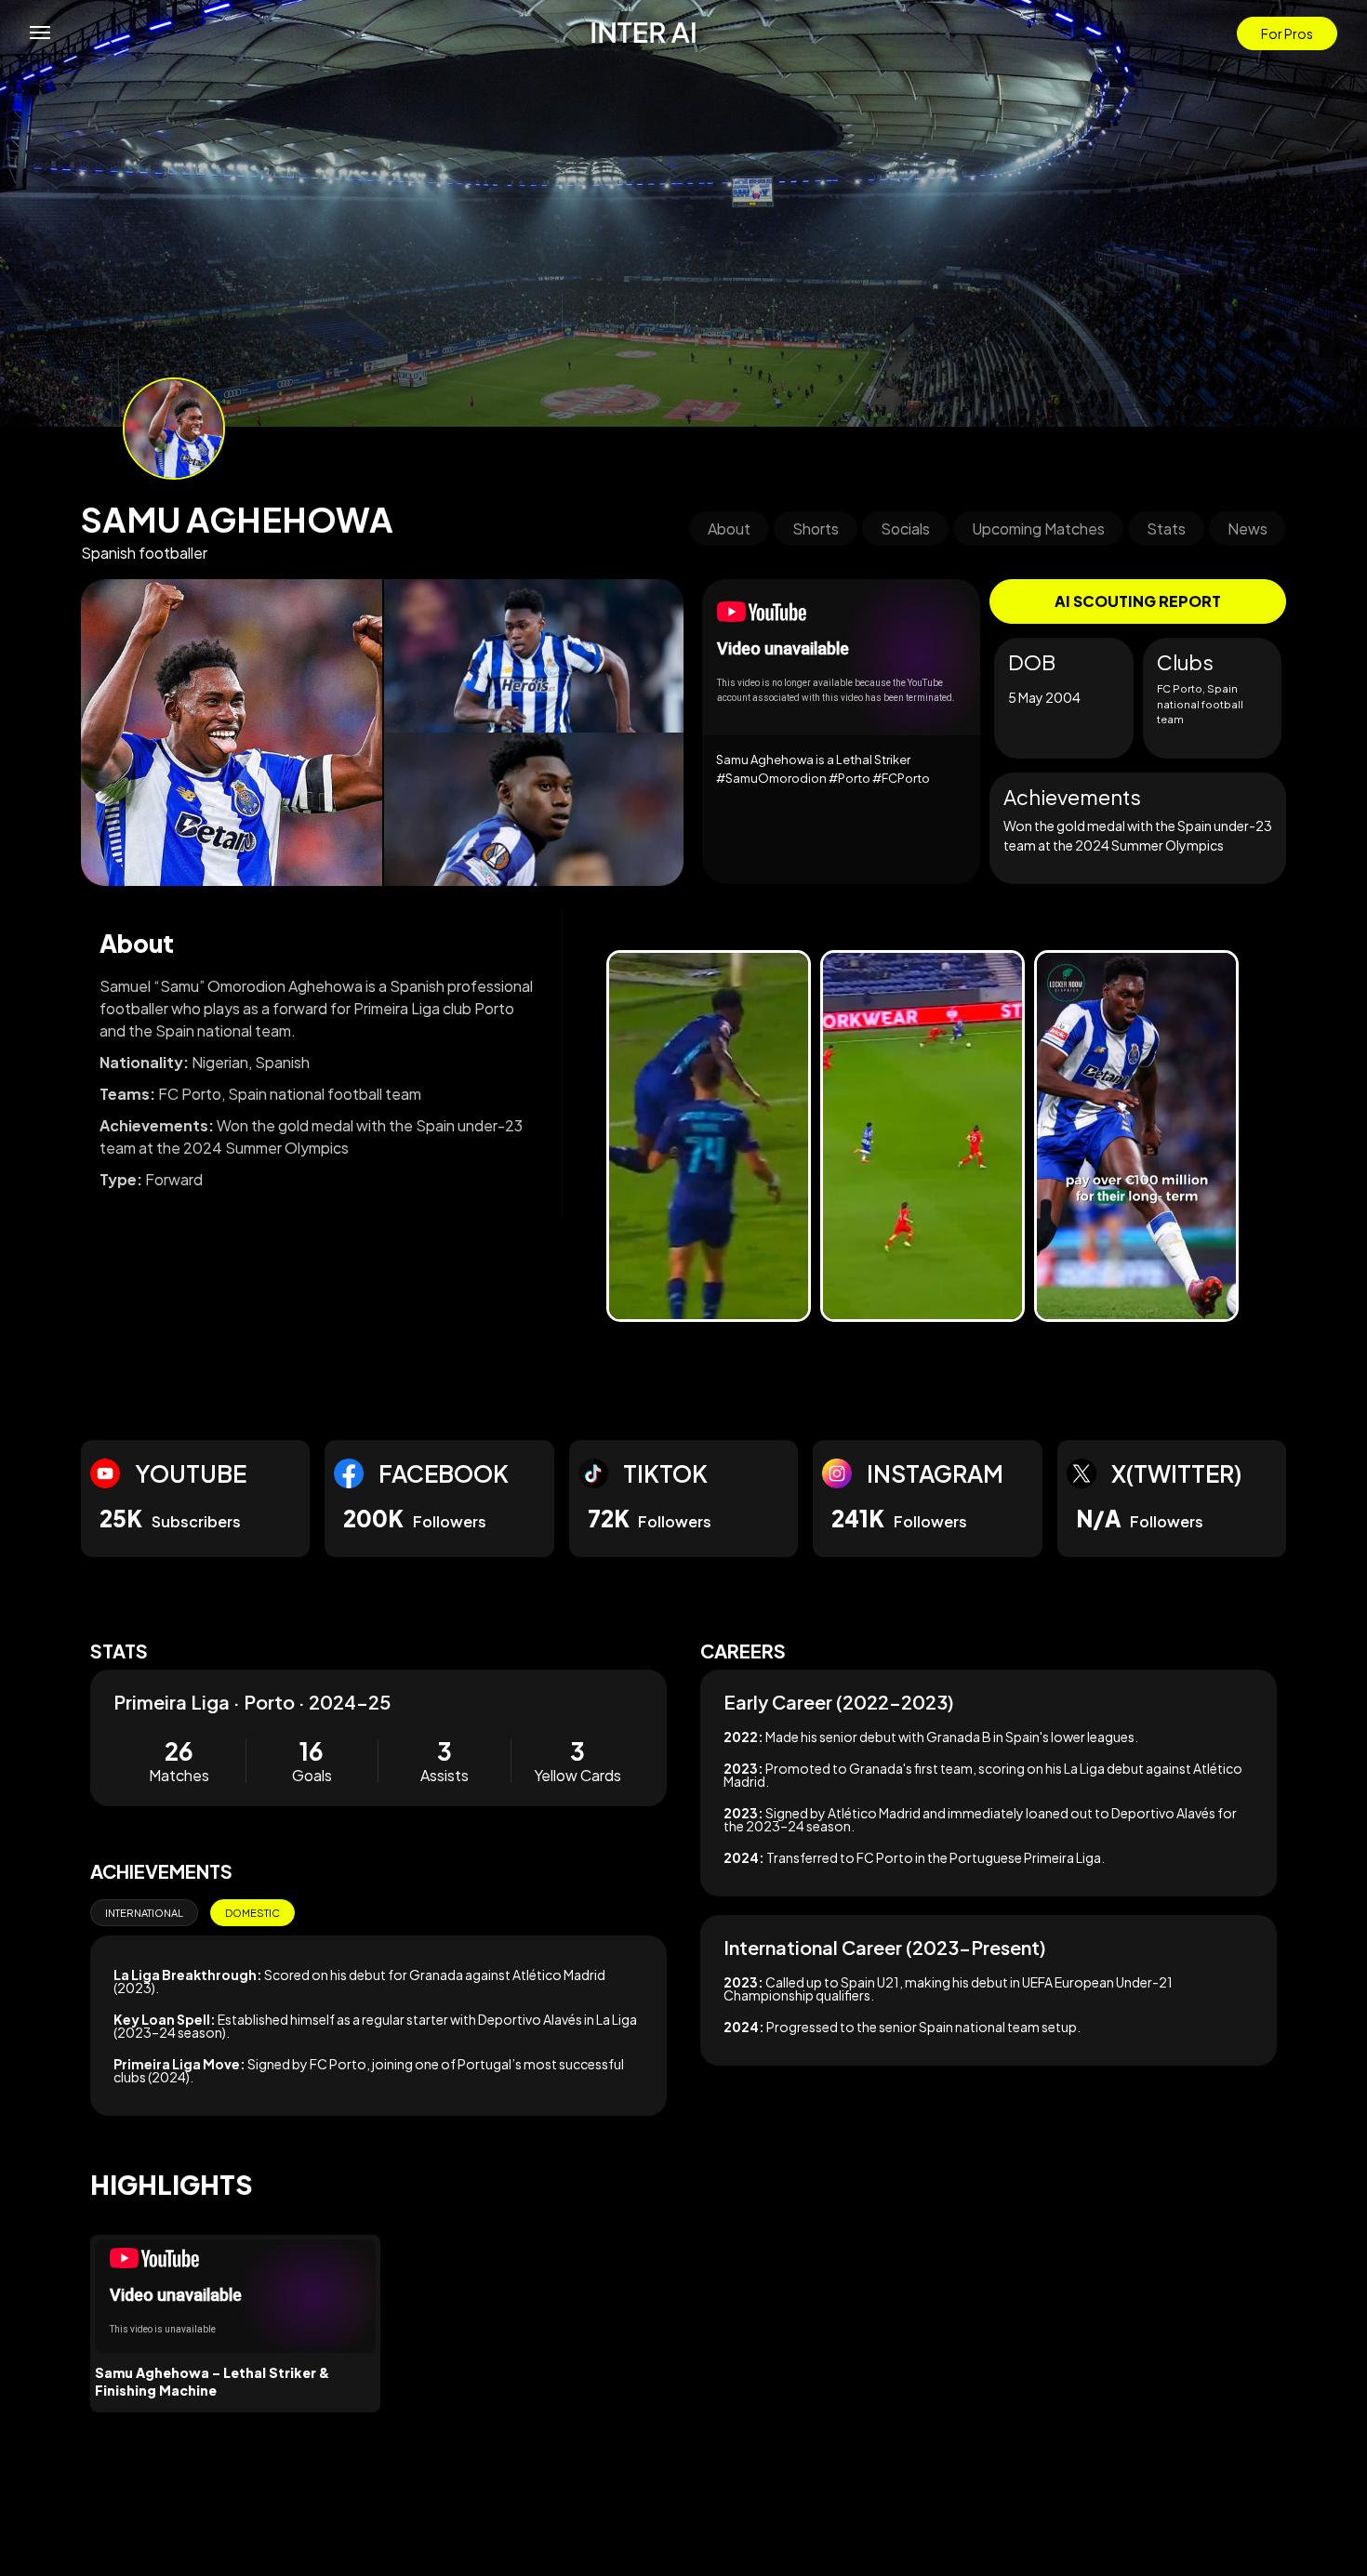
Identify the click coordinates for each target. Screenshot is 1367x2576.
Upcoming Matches (1038, 528)
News (1248, 528)
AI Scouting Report (1138, 601)
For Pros (1287, 33)
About (729, 528)
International (144, 1913)
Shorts (816, 528)
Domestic (252, 1913)
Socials (905, 528)
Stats (1166, 528)
